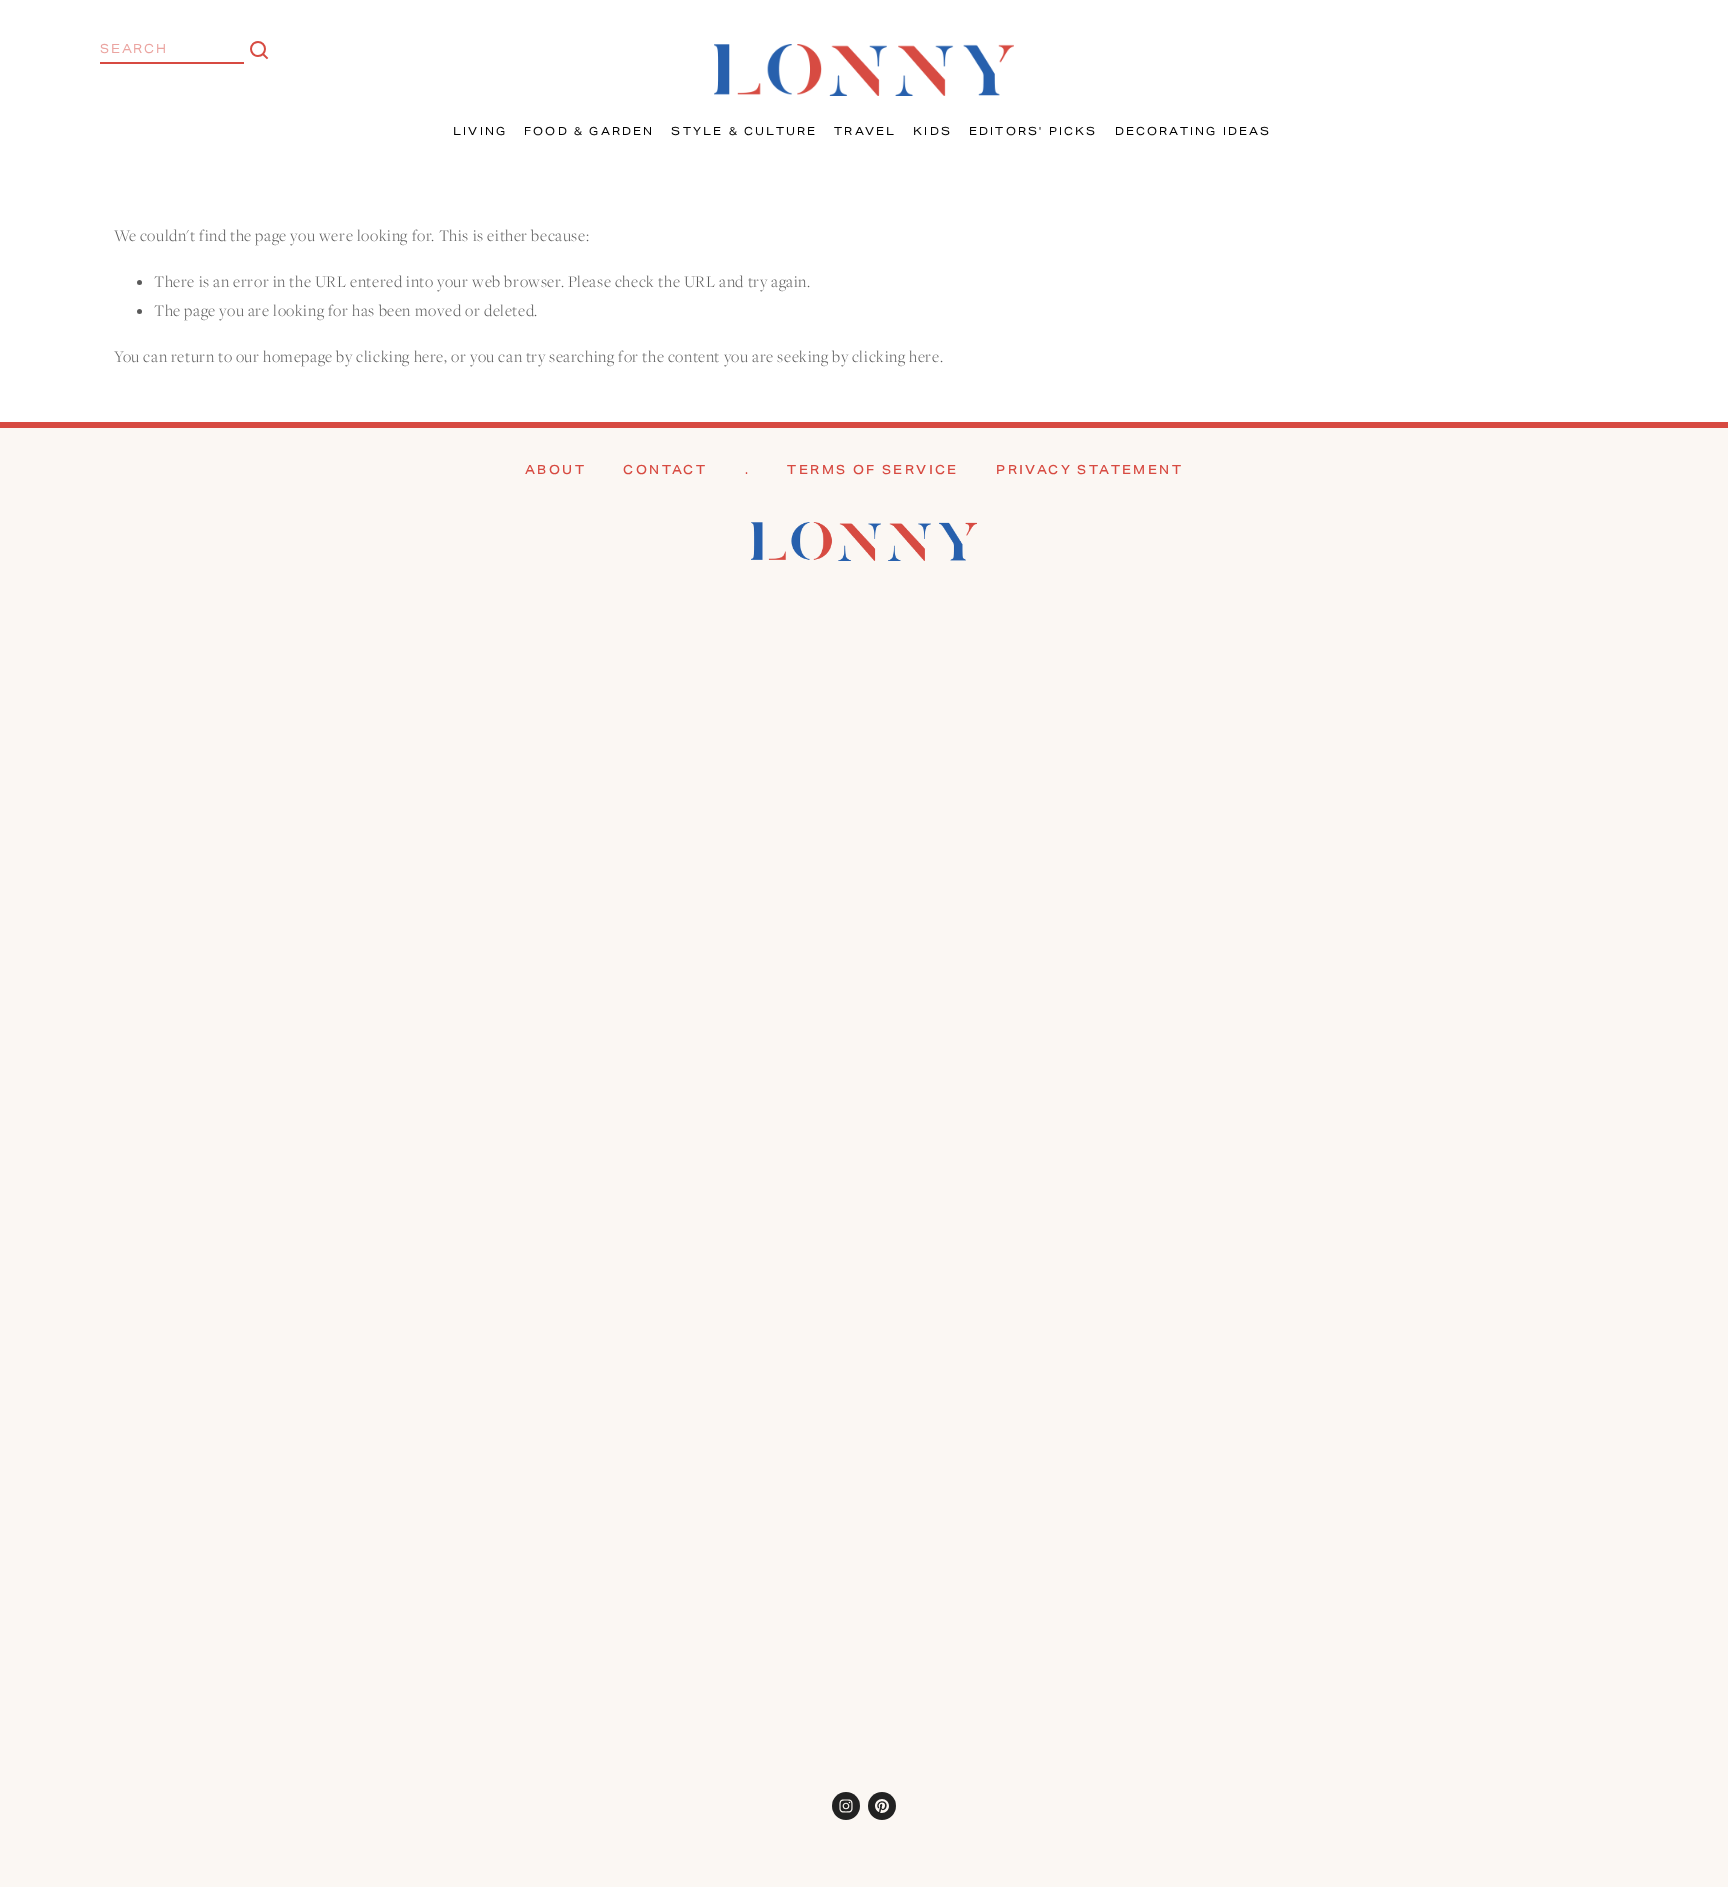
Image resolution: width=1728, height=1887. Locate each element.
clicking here (400, 356)
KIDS (932, 131)
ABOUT (555, 469)
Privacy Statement (1089, 469)
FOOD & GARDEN (589, 131)
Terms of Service (872, 469)
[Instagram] (846, 1806)
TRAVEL (865, 131)
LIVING (480, 131)
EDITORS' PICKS (1033, 131)
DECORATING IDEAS (1193, 131)
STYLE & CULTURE (744, 131)
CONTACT (665, 469)
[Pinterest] (882, 1806)
